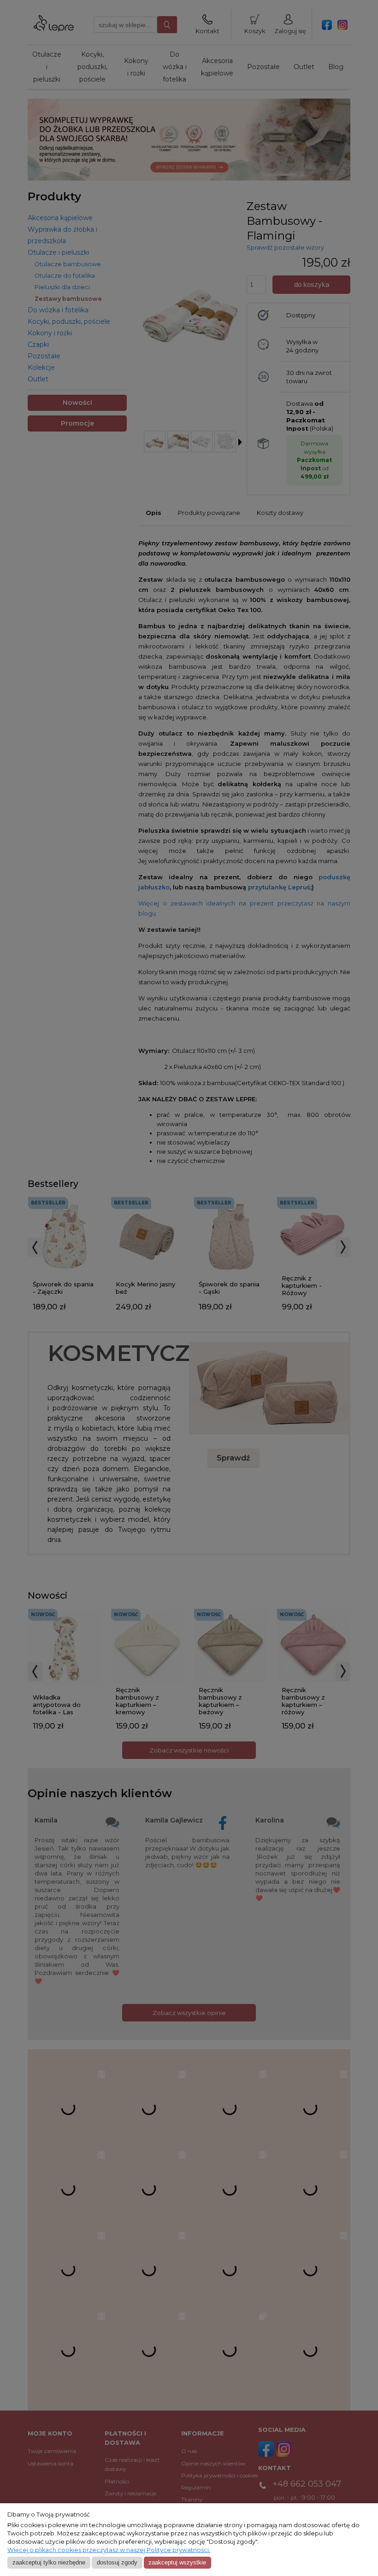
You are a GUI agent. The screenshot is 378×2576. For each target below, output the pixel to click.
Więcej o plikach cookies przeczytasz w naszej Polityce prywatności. (109, 2550)
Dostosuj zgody (117, 2562)
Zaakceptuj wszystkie (177, 2562)
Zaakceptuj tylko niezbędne (49, 2562)
